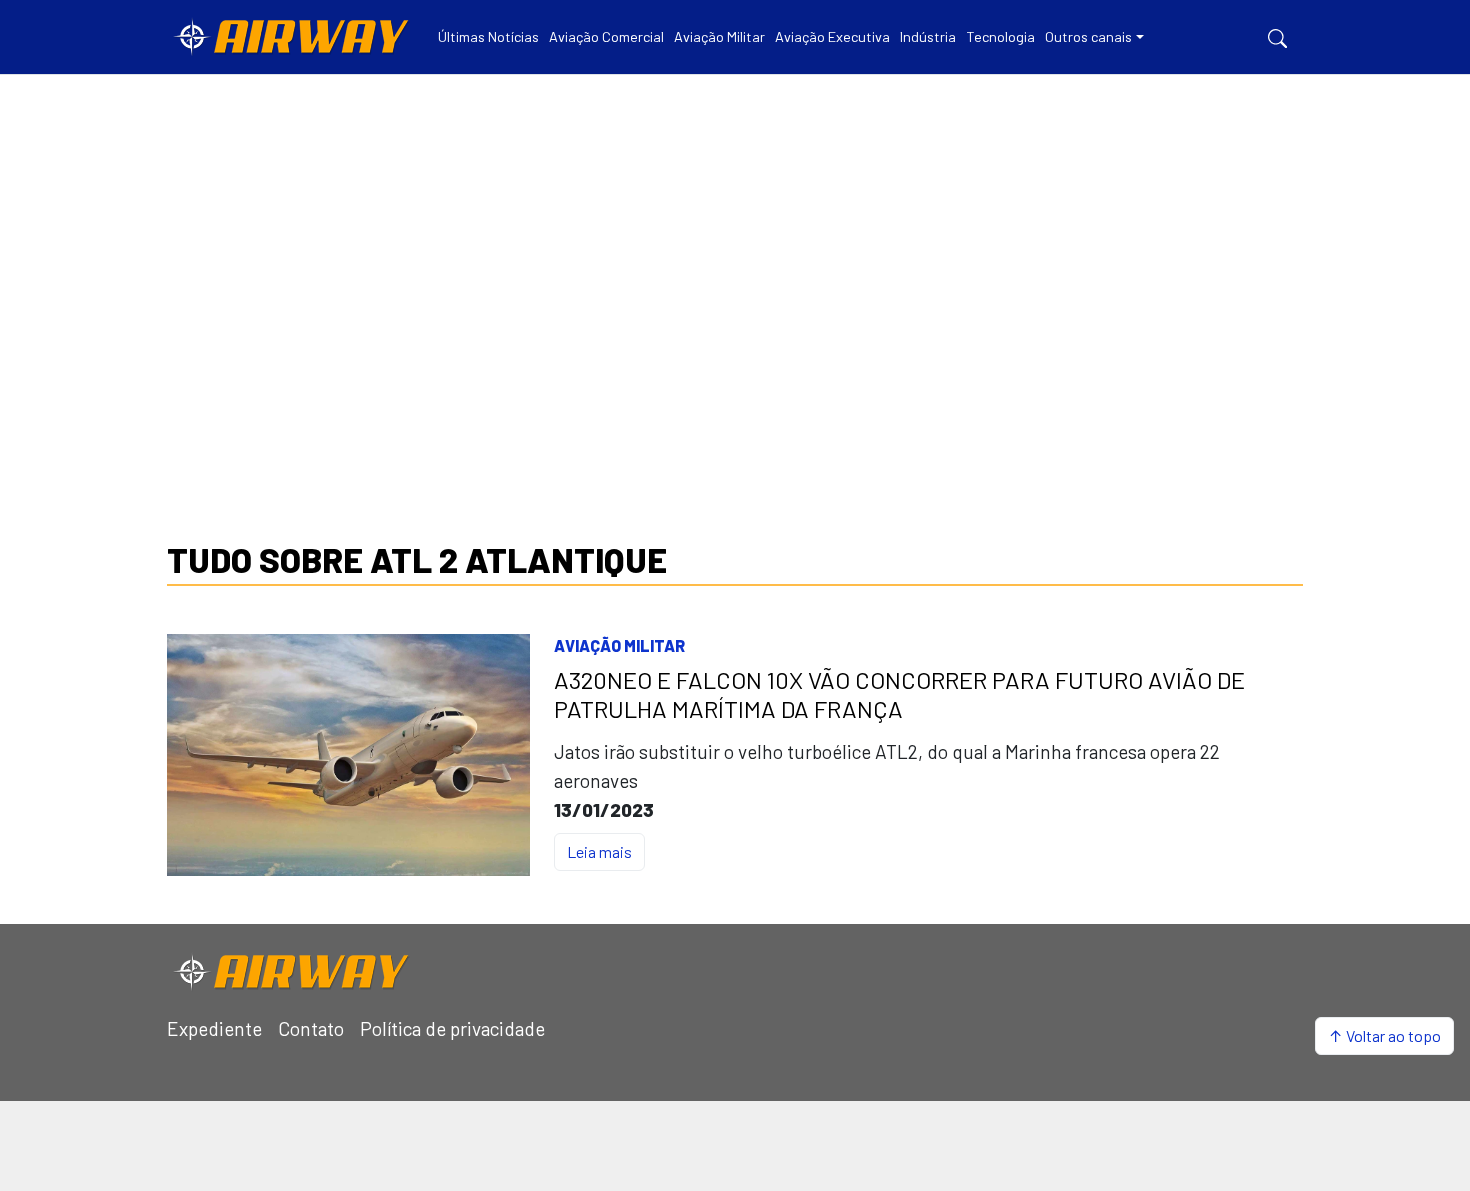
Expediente (214, 1028)
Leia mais (599, 851)
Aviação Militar (619, 645)
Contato (311, 1028)
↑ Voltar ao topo (1384, 1035)
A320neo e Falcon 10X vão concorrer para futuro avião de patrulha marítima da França (899, 694)
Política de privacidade (452, 1028)
